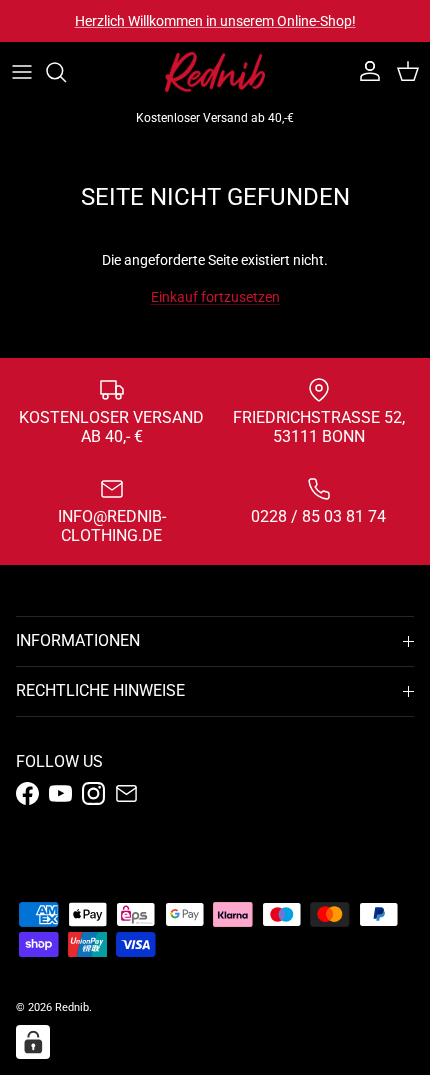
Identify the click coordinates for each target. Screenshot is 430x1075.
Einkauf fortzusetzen (215, 297)
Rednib (72, 1007)
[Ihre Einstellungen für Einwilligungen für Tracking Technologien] (33, 1042)
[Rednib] (215, 72)
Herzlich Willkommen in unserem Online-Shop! (215, 21)
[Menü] (22, 72)
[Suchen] (66, 72)
